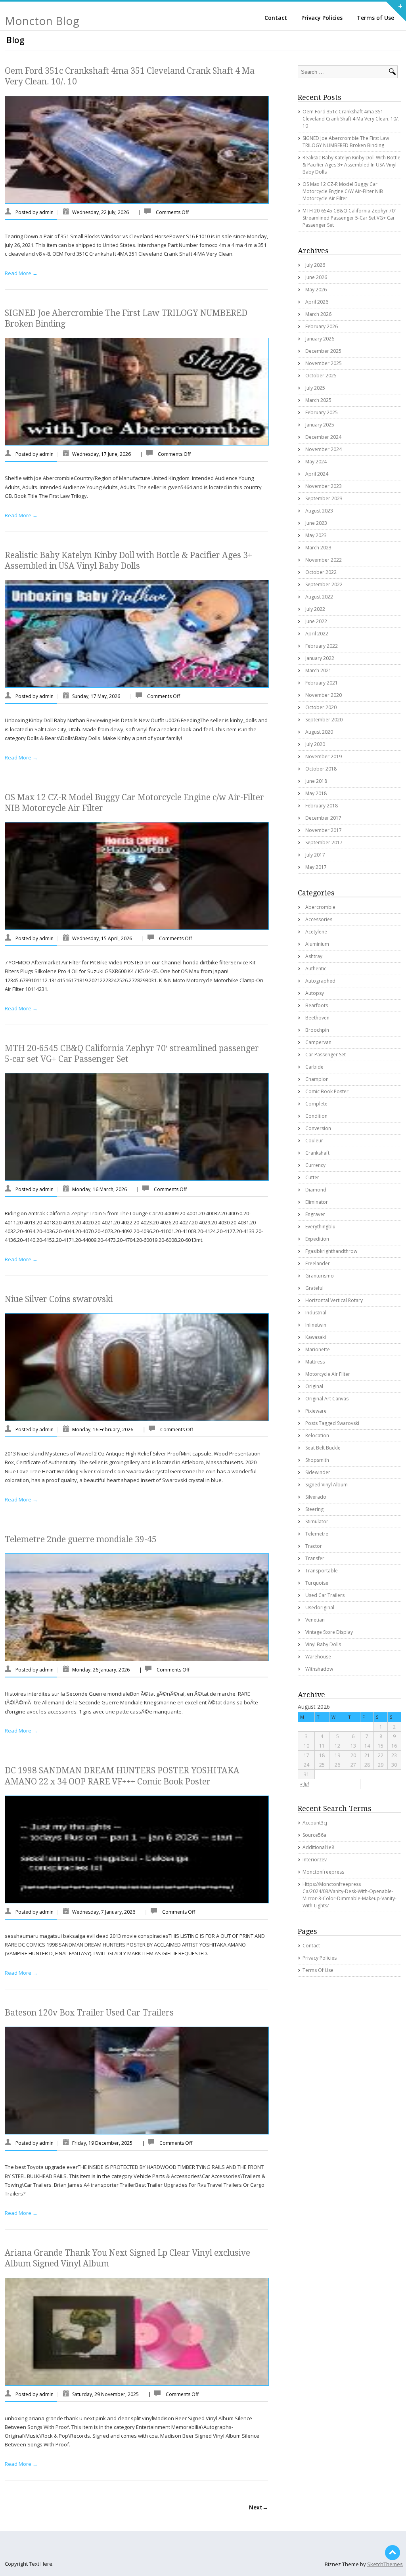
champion (317, 1079)
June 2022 (316, 621)
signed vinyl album (327, 1485)
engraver (315, 1214)
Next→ (259, 2507)
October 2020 (321, 707)
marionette (318, 1349)
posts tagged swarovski (332, 1423)
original (314, 1386)
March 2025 (318, 400)
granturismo (320, 1276)
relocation (317, 1435)
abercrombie (320, 907)
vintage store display (329, 1632)
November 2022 (324, 560)
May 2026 (316, 290)
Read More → (21, 273)
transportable (322, 1571)
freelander (318, 1263)
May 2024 (316, 462)
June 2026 (316, 277)
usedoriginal (320, 1607)
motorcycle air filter (328, 1374)
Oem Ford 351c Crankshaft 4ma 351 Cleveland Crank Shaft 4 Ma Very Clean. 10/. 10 (351, 119)
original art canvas (327, 1399)
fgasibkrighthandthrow (331, 1251)
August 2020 (319, 732)
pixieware (316, 1411)
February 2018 (322, 806)
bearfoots (317, 1005)
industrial (316, 1313)
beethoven (317, 1018)
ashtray (314, 956)
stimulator (317, 1521)
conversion (318, 1128)
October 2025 (321, 376)
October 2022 (321, 572)
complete (316, 1104)
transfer (315, 1558)
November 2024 (324, 449)
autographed (320, 981)
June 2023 (316, 523)
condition (316, 1116)
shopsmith (317, 1460)
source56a (314, 1835)
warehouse (318, 1657)
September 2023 (324, 498)
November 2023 (324, 486)
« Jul (304, 1784)
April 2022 (317, 634)
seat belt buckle (323, 1448)
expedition (317, 1239)
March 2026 (318, 314)
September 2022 (324, 584)
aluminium (317, 944)
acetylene (316, 932)
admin (46, 212)
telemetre (317, 1534)
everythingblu (320, 1227)
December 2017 (323, 818)
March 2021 (318, 670)
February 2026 (322, 326)
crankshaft (317, 1153)
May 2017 (316, 867)
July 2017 (315, 855)
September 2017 (324, 842)
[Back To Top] (393, 2553)
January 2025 (320, 425)
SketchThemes (385, 2564)
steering (314, 1509)
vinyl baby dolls (323, 1644)
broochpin (317, 1030)
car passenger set (326, 1055)
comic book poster (327, 1091)
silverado (316, 1497)
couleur (314, 1141)
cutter (312, 1177)
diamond (316, 1190)
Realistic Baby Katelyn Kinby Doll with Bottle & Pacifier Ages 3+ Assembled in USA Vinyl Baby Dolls (351, 165)
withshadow (319, 1669)
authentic (316, 969)
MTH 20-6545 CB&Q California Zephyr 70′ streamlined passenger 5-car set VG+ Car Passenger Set (349, 218)
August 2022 (319, 597)
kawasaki (316, 1337)
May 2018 (316, 793)
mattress (315, 1362)
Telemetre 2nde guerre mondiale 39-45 (81, 1539)
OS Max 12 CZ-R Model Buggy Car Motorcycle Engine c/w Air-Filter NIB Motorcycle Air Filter (343, 191)
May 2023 (316, 535)
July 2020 (315, 744)
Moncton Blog (42, 21)
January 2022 (320, 658)
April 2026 (317, 302)
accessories (319, 919)
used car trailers (325, 1595)
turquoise (317, 1583)
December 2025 (323, 351)
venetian (315, 1620)
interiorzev (315, 1860)
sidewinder (318, 1472)
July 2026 (315, 265)
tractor (314, 1546)
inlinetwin (316, 1325)
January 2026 (320, 339)
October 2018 (321, 769)
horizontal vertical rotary (334, 1300)
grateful (314, 1288)
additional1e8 (318, 1847)
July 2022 (315, 609)
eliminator (317, 1202)
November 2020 (324, 695)
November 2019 (324, 756)
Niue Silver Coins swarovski (59, 1299)
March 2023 (318, 548)
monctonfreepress (323, 1872)
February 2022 (322, 646)
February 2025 (322, 412)
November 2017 (324, 830)
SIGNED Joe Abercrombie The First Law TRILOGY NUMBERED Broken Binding (346, 142)
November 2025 (324, 363)
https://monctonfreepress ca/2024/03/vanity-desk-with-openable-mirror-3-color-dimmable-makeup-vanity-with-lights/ (350, 1895)
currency (315, 1165)
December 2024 (323, 437)
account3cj (315, 1823)
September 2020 (324, 720)
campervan (318, 1042)
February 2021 (322, 683)
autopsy (315, 993)
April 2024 (317, 474)
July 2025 (315, 388)
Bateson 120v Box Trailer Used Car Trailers (89, 2013)
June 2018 (316, 781)
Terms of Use (375, 18)
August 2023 (319, 511)
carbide (314, 1067)
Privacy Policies (322, 18)
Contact (276, 18)
